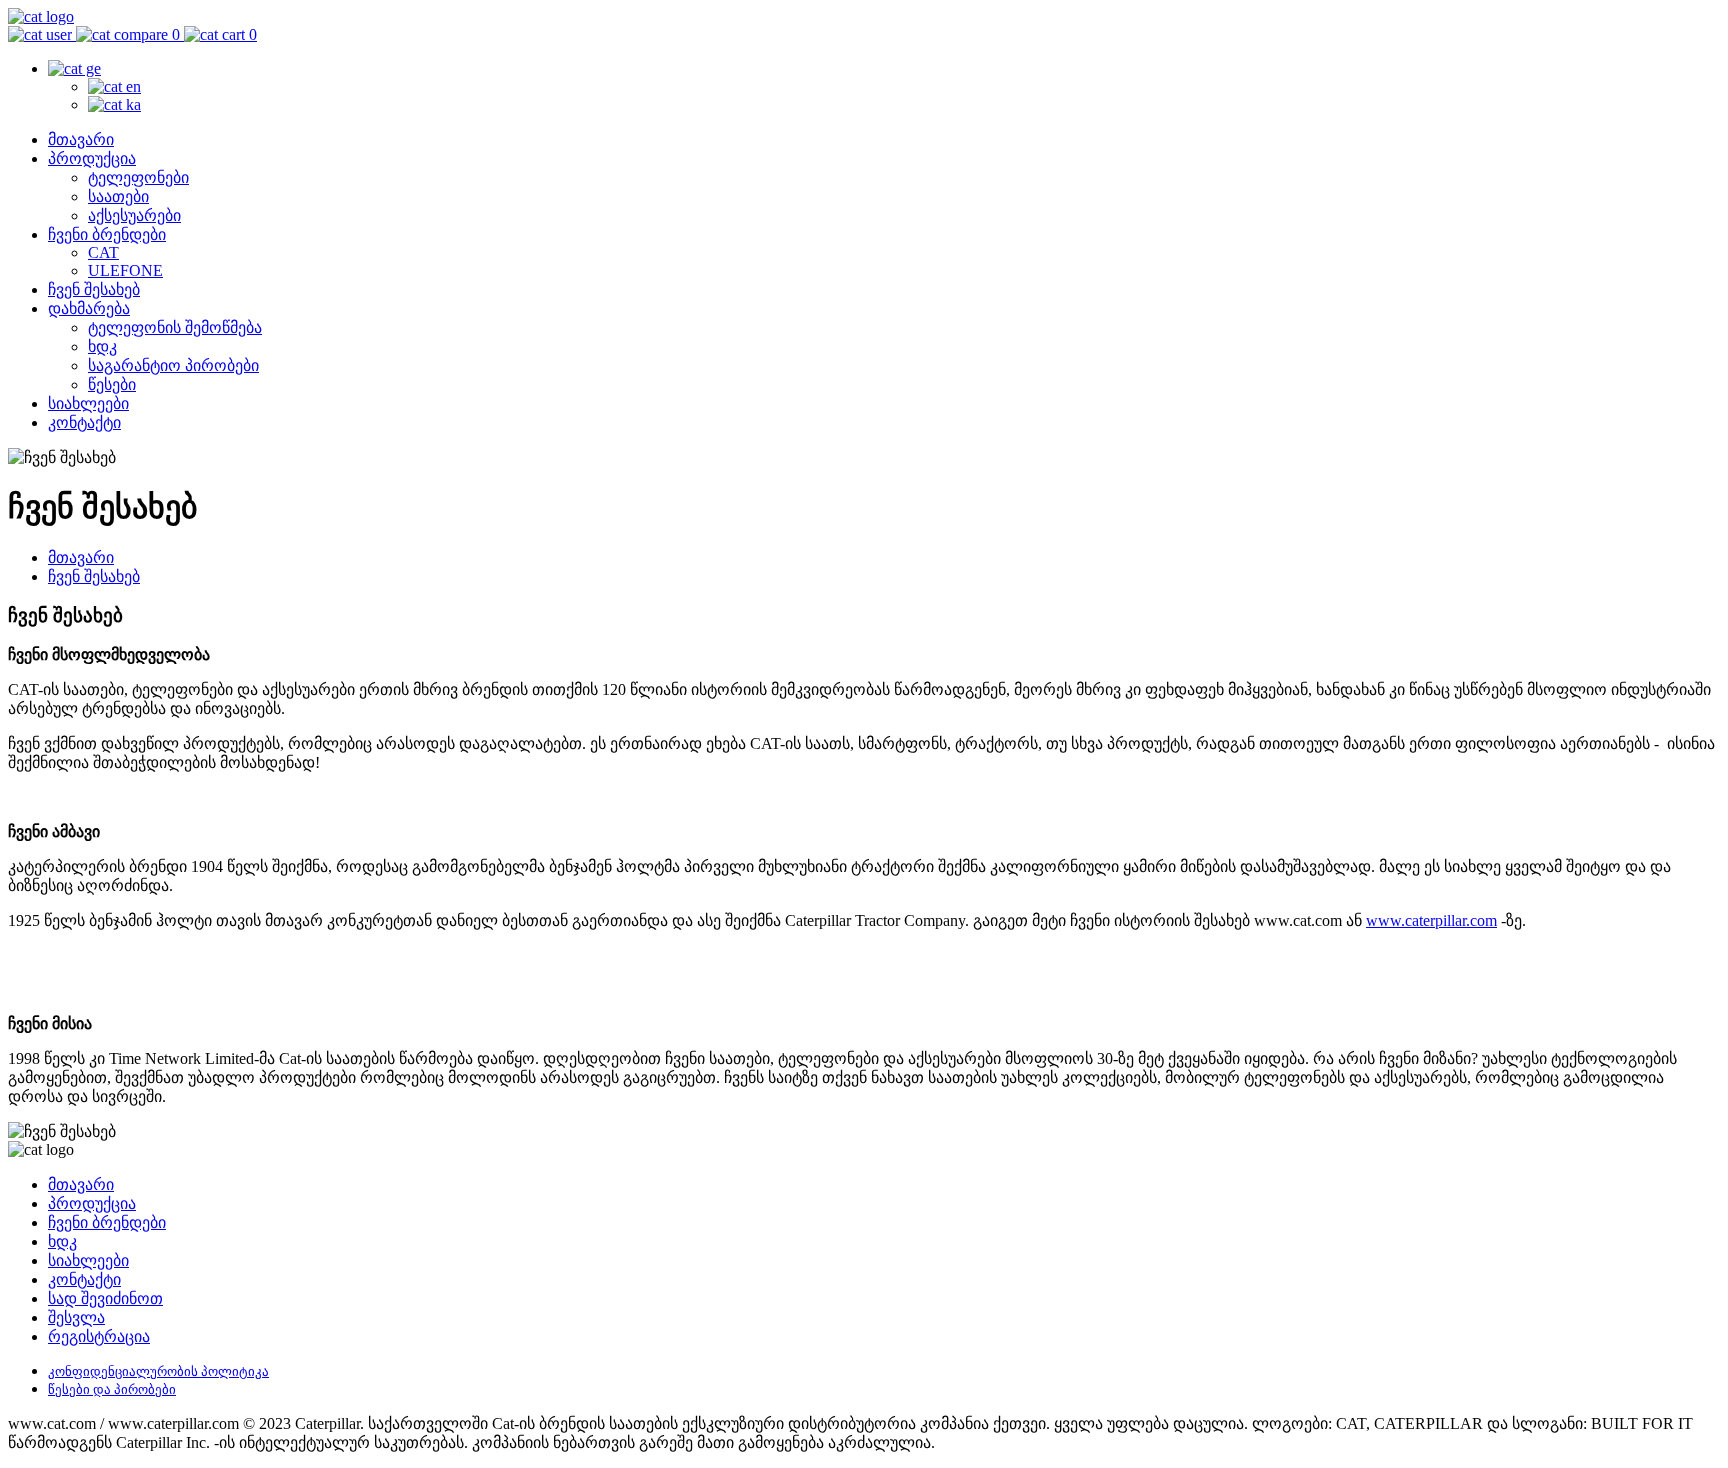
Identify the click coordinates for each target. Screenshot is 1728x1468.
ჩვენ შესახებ (94, 289)
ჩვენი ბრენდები (107, 234)
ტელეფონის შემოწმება (175, 327)
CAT (103, 252)
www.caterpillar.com (1431, 920)
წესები (112, 384)
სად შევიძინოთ (105, 1298)
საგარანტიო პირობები (173, 365)
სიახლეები (88, 403)
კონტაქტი (84, 422)
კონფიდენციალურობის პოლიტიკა (158, 1371)
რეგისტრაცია (99, 1336)
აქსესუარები (134, 215)
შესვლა (76, 1317)
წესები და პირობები (112, 1389)
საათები (118, 196)
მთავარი (81, 139)
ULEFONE (125, 270)
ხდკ (102, 346)
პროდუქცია (92, 158)
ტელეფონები (138, 177)
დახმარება (89, 308)
